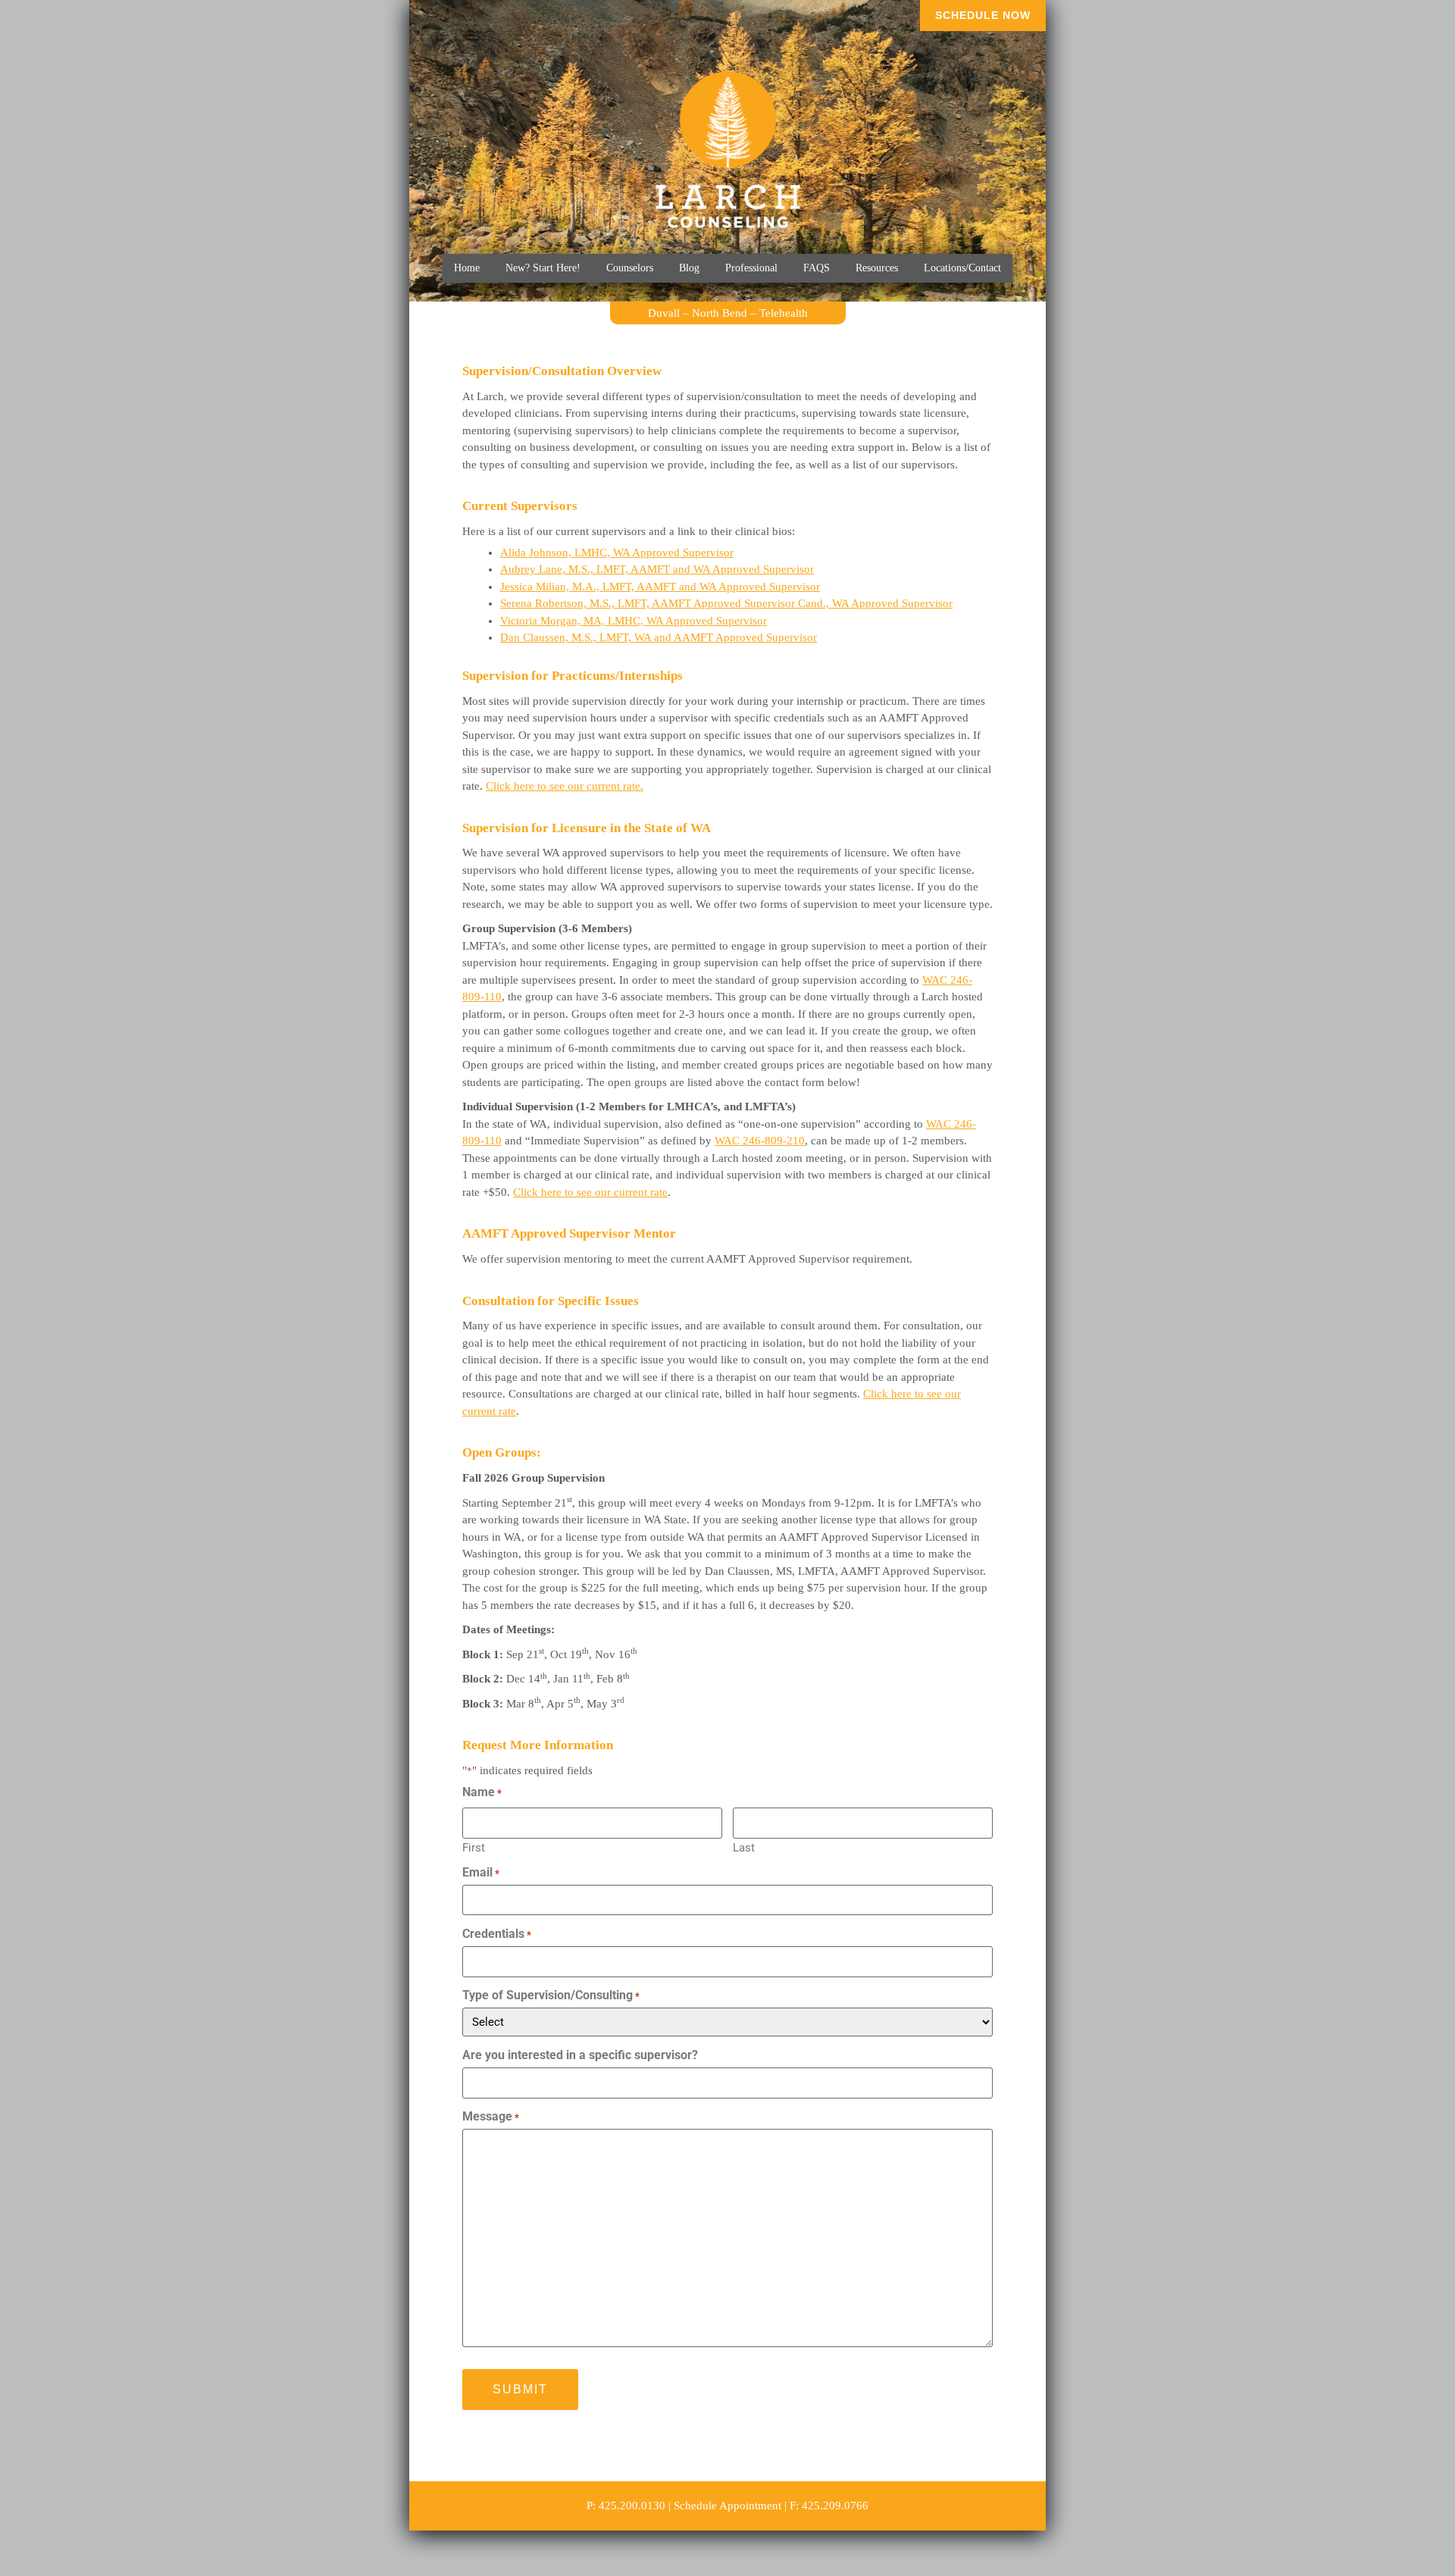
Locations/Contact (962, 268)
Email (481, 1873)
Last (744, 1847)
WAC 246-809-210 (760, 1141)
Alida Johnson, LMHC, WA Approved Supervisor (617, 552)
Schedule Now (983, 15)
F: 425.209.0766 (829, 2506)
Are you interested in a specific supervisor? (580, 2055)
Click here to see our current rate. (565, 786)
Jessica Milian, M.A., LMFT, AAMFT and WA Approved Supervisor (660, 587)
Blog (689, 268)
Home (467, 268)
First (474, 1847)
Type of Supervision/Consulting (551, 1995)
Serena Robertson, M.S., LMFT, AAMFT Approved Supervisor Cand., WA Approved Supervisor (726, 603)
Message (491, 2117)
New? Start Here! (543, 268)
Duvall (664, 313)
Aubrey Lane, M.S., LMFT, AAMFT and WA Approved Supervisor (657, 569)
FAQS (817, 268)
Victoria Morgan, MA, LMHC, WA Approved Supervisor (634, 621)
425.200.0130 (632, 2506)
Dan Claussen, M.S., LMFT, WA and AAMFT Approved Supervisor (659, 637)
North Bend (720, 313)
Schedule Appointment (727, 2506)
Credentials (497, 1934)
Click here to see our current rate (590, 1192)
